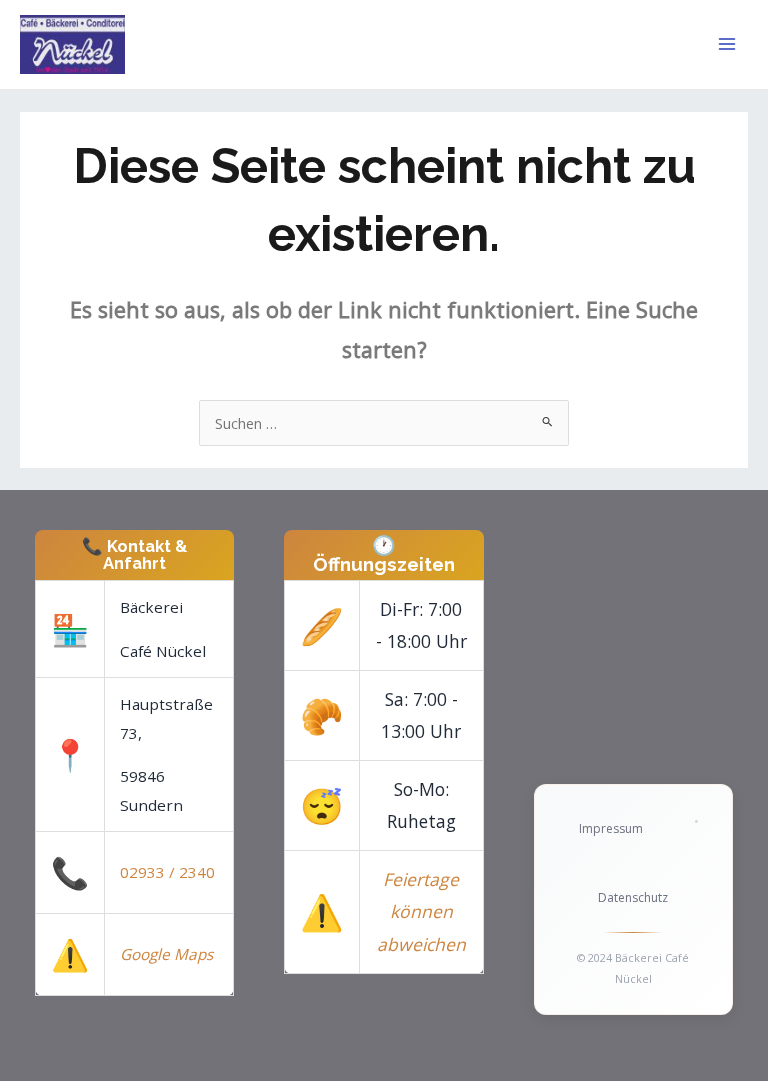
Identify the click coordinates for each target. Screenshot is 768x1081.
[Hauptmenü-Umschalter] (727, 44)
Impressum (611, 828)
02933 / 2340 (167, 872)
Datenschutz (633, 897)
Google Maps (166, 954)
